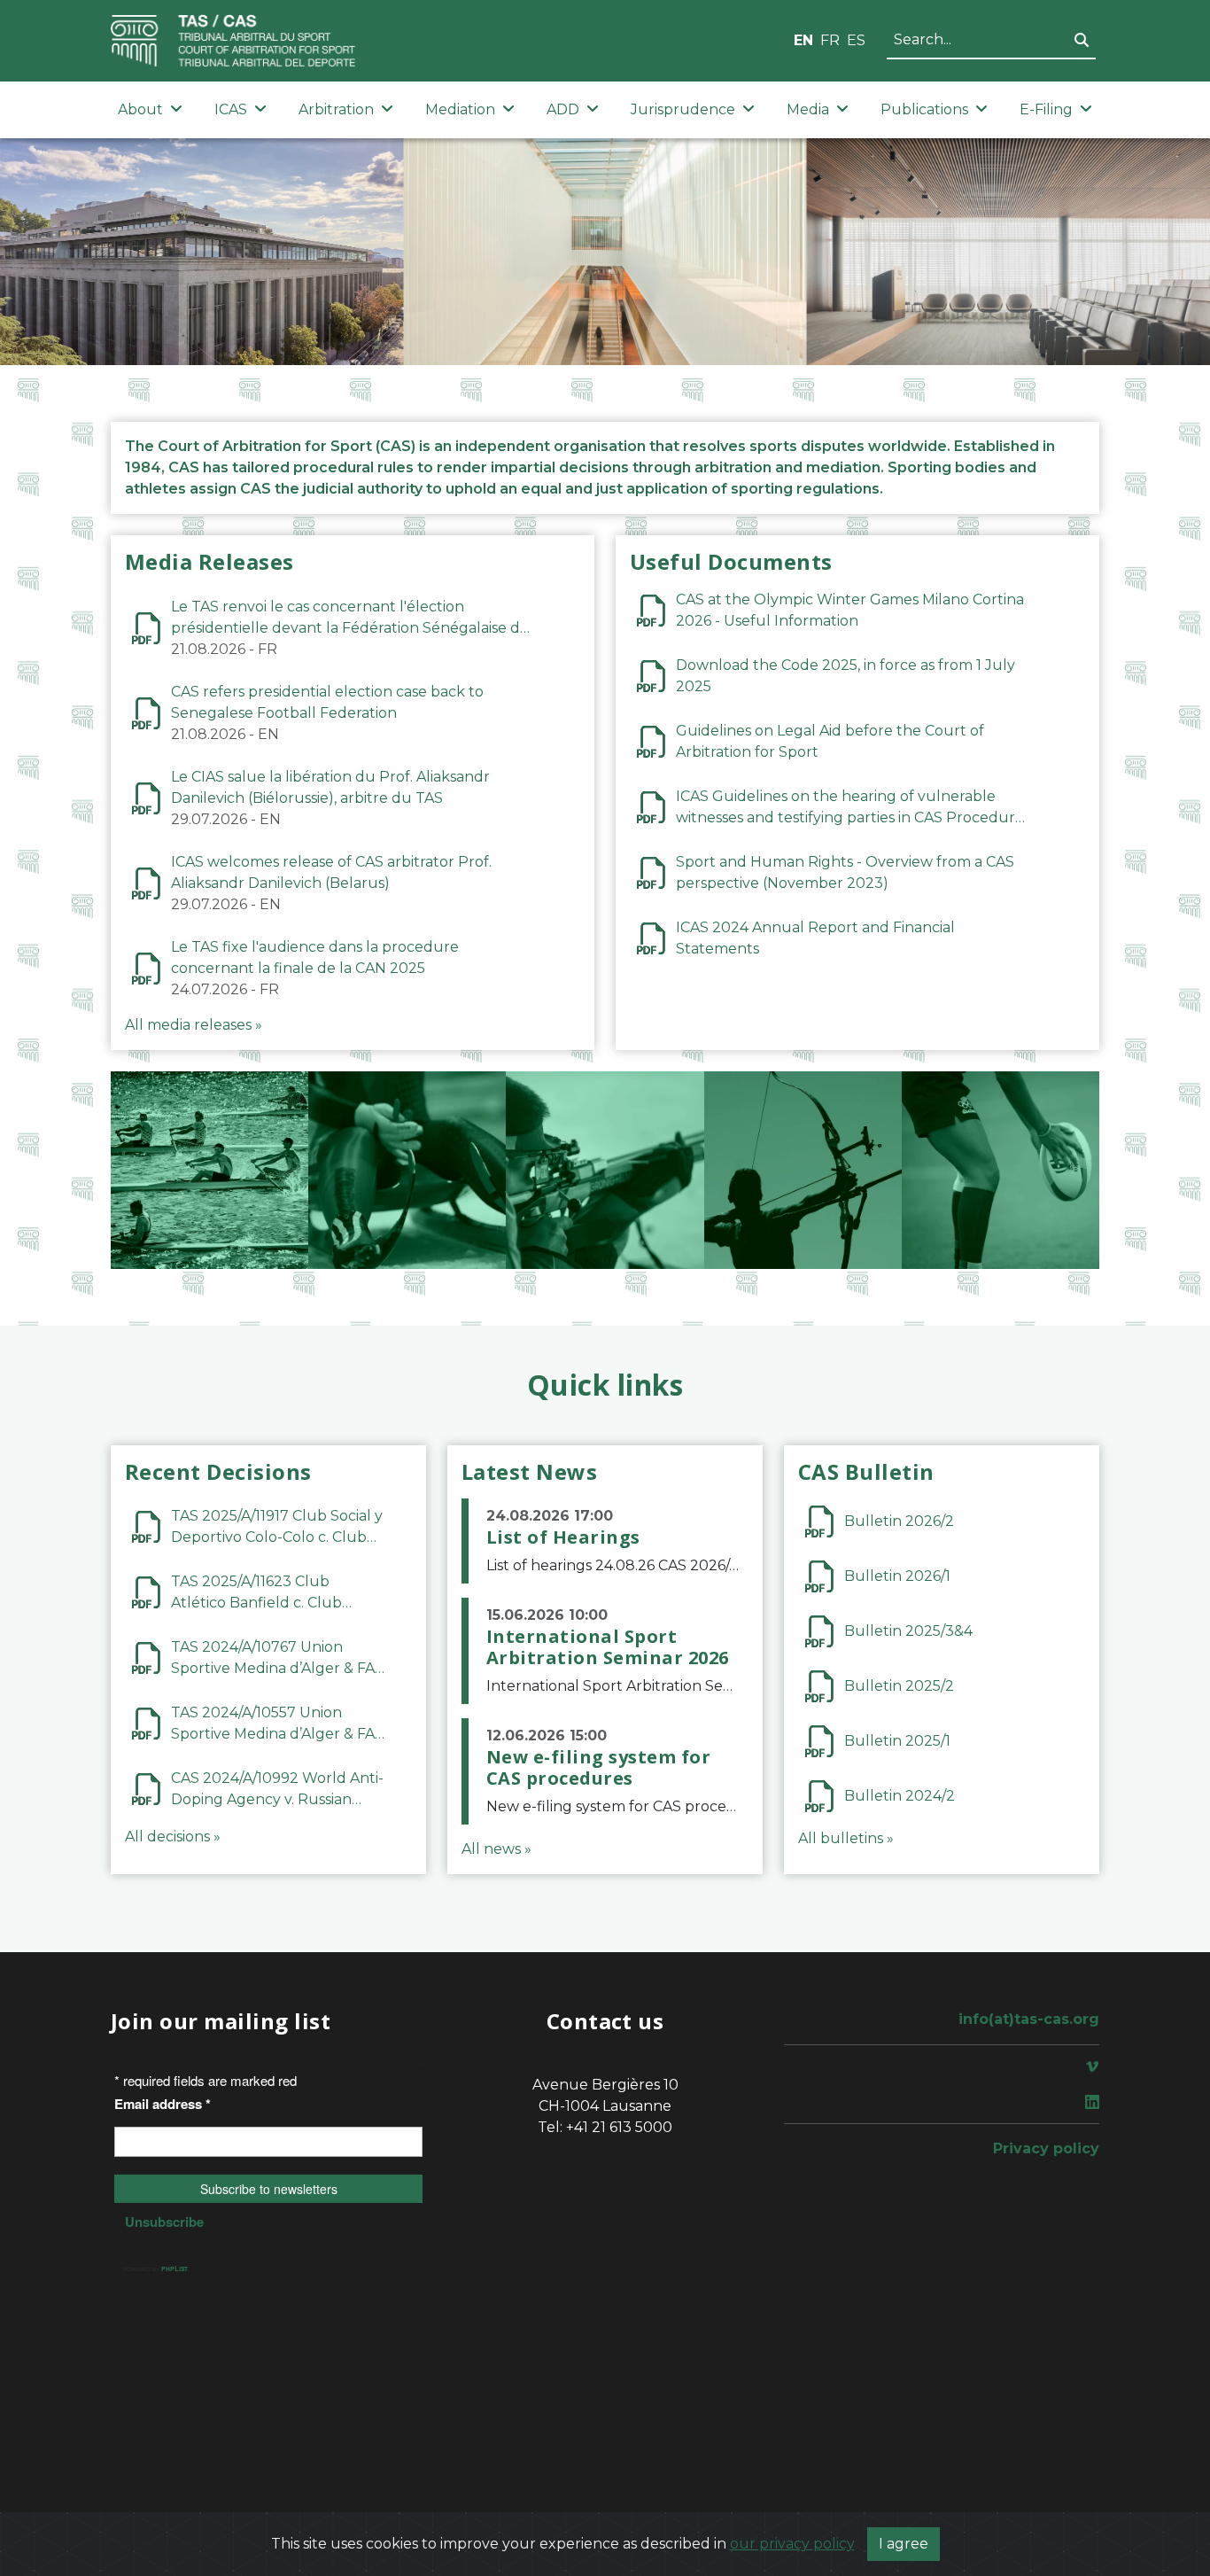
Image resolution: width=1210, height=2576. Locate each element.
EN (803, 40)
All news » (496, 1849)
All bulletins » (846, 1838)
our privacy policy (792, 2544)
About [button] (140, 109)
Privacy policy (1046, 2148)
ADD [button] (563, 109)
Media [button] (808, 109)
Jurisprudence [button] (683, 109)
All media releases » (194, 1025)
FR (830, 40)
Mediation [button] (460, 109)
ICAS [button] (231, 109)
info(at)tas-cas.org (1029, 2019)
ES (856, 40)
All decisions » (173, 1837)
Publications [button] (924, 109)
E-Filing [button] (1046, 109)
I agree (904, 2544)
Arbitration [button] (336, 109)
